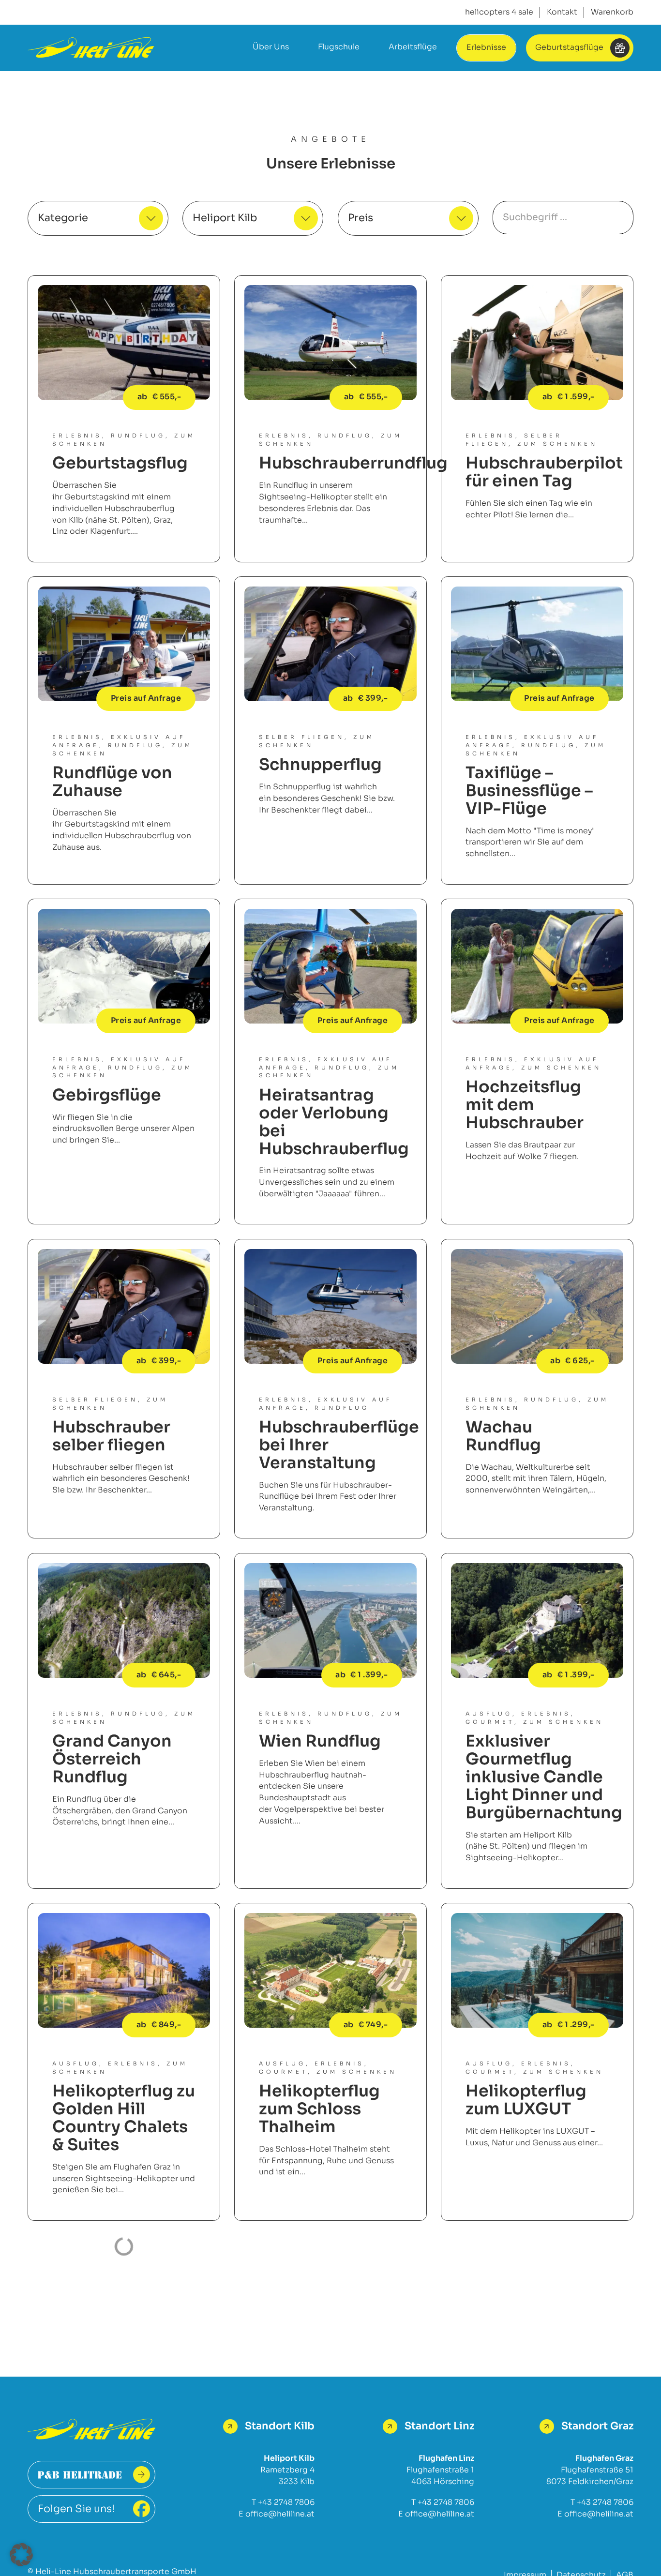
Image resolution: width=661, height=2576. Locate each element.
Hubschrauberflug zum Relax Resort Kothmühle (541, 2338)
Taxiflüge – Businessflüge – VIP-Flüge (529, 791)
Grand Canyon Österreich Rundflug (112, 1759)
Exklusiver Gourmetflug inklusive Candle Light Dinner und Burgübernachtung (544, 1777)
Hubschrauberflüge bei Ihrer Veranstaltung (339, 1445)
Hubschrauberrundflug (353, 463)
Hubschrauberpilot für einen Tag (544, 472)
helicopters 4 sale (499, 12)
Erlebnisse (486, 47)
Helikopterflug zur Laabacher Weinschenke (319, 2338)
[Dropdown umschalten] (151, 218)
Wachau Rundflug (503, 1436)
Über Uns (271, 47)
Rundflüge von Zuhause (112, 782)
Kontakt (562, 12)
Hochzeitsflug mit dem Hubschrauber (525, 1105)
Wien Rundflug (320, 1741)
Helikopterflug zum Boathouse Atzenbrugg (116, 2338)
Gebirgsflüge (107, 1095)
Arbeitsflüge (413, 47)
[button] (21, 2555)
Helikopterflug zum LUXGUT (526, 2100)
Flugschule (339, 47)
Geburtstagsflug (120, 463)
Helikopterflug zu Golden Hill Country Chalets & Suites (124, 2118)
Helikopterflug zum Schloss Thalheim (319, 2109)
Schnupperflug (320, 765)
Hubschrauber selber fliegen (111, 1436)
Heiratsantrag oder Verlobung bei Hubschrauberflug (334, 1122)
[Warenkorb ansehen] (612, 13)
